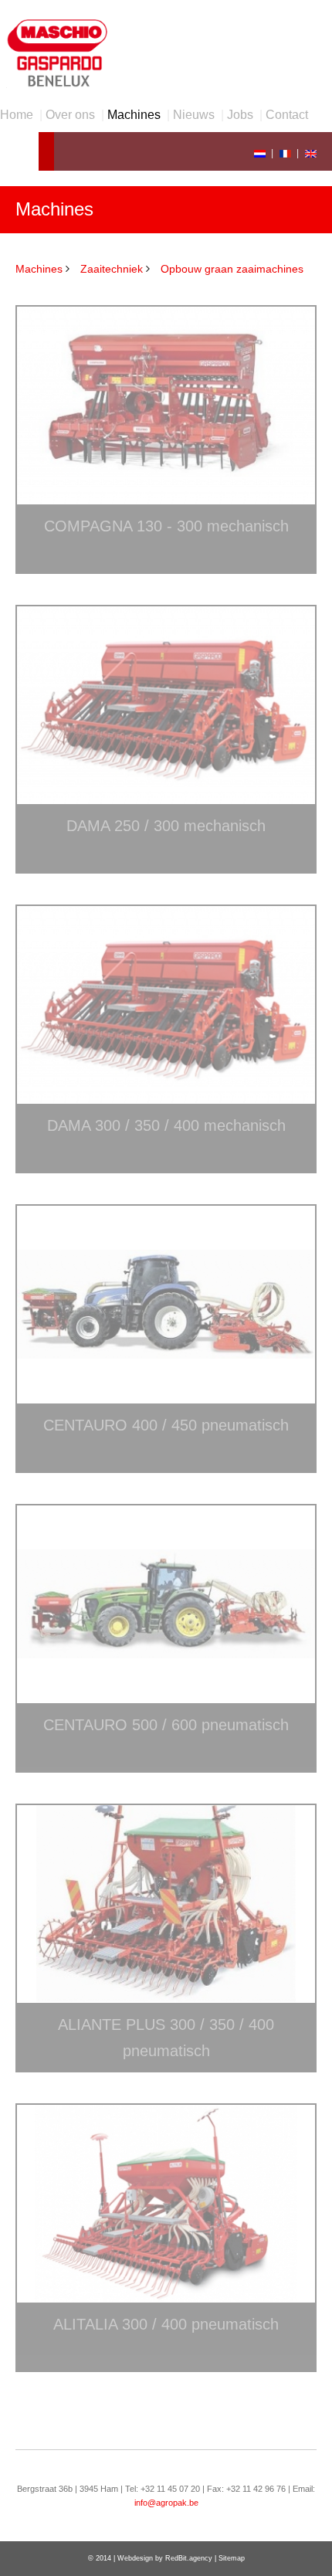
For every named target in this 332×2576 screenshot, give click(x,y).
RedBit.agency (189, 2558)
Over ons (70, 115)
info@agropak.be (166, 2503)
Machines (134, 115)
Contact (287, 115)
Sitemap (232, 2558)
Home (17, 115)
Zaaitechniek (112, 269)
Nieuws (194, 115)
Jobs (240, 115)
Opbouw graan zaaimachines (232, 269)
